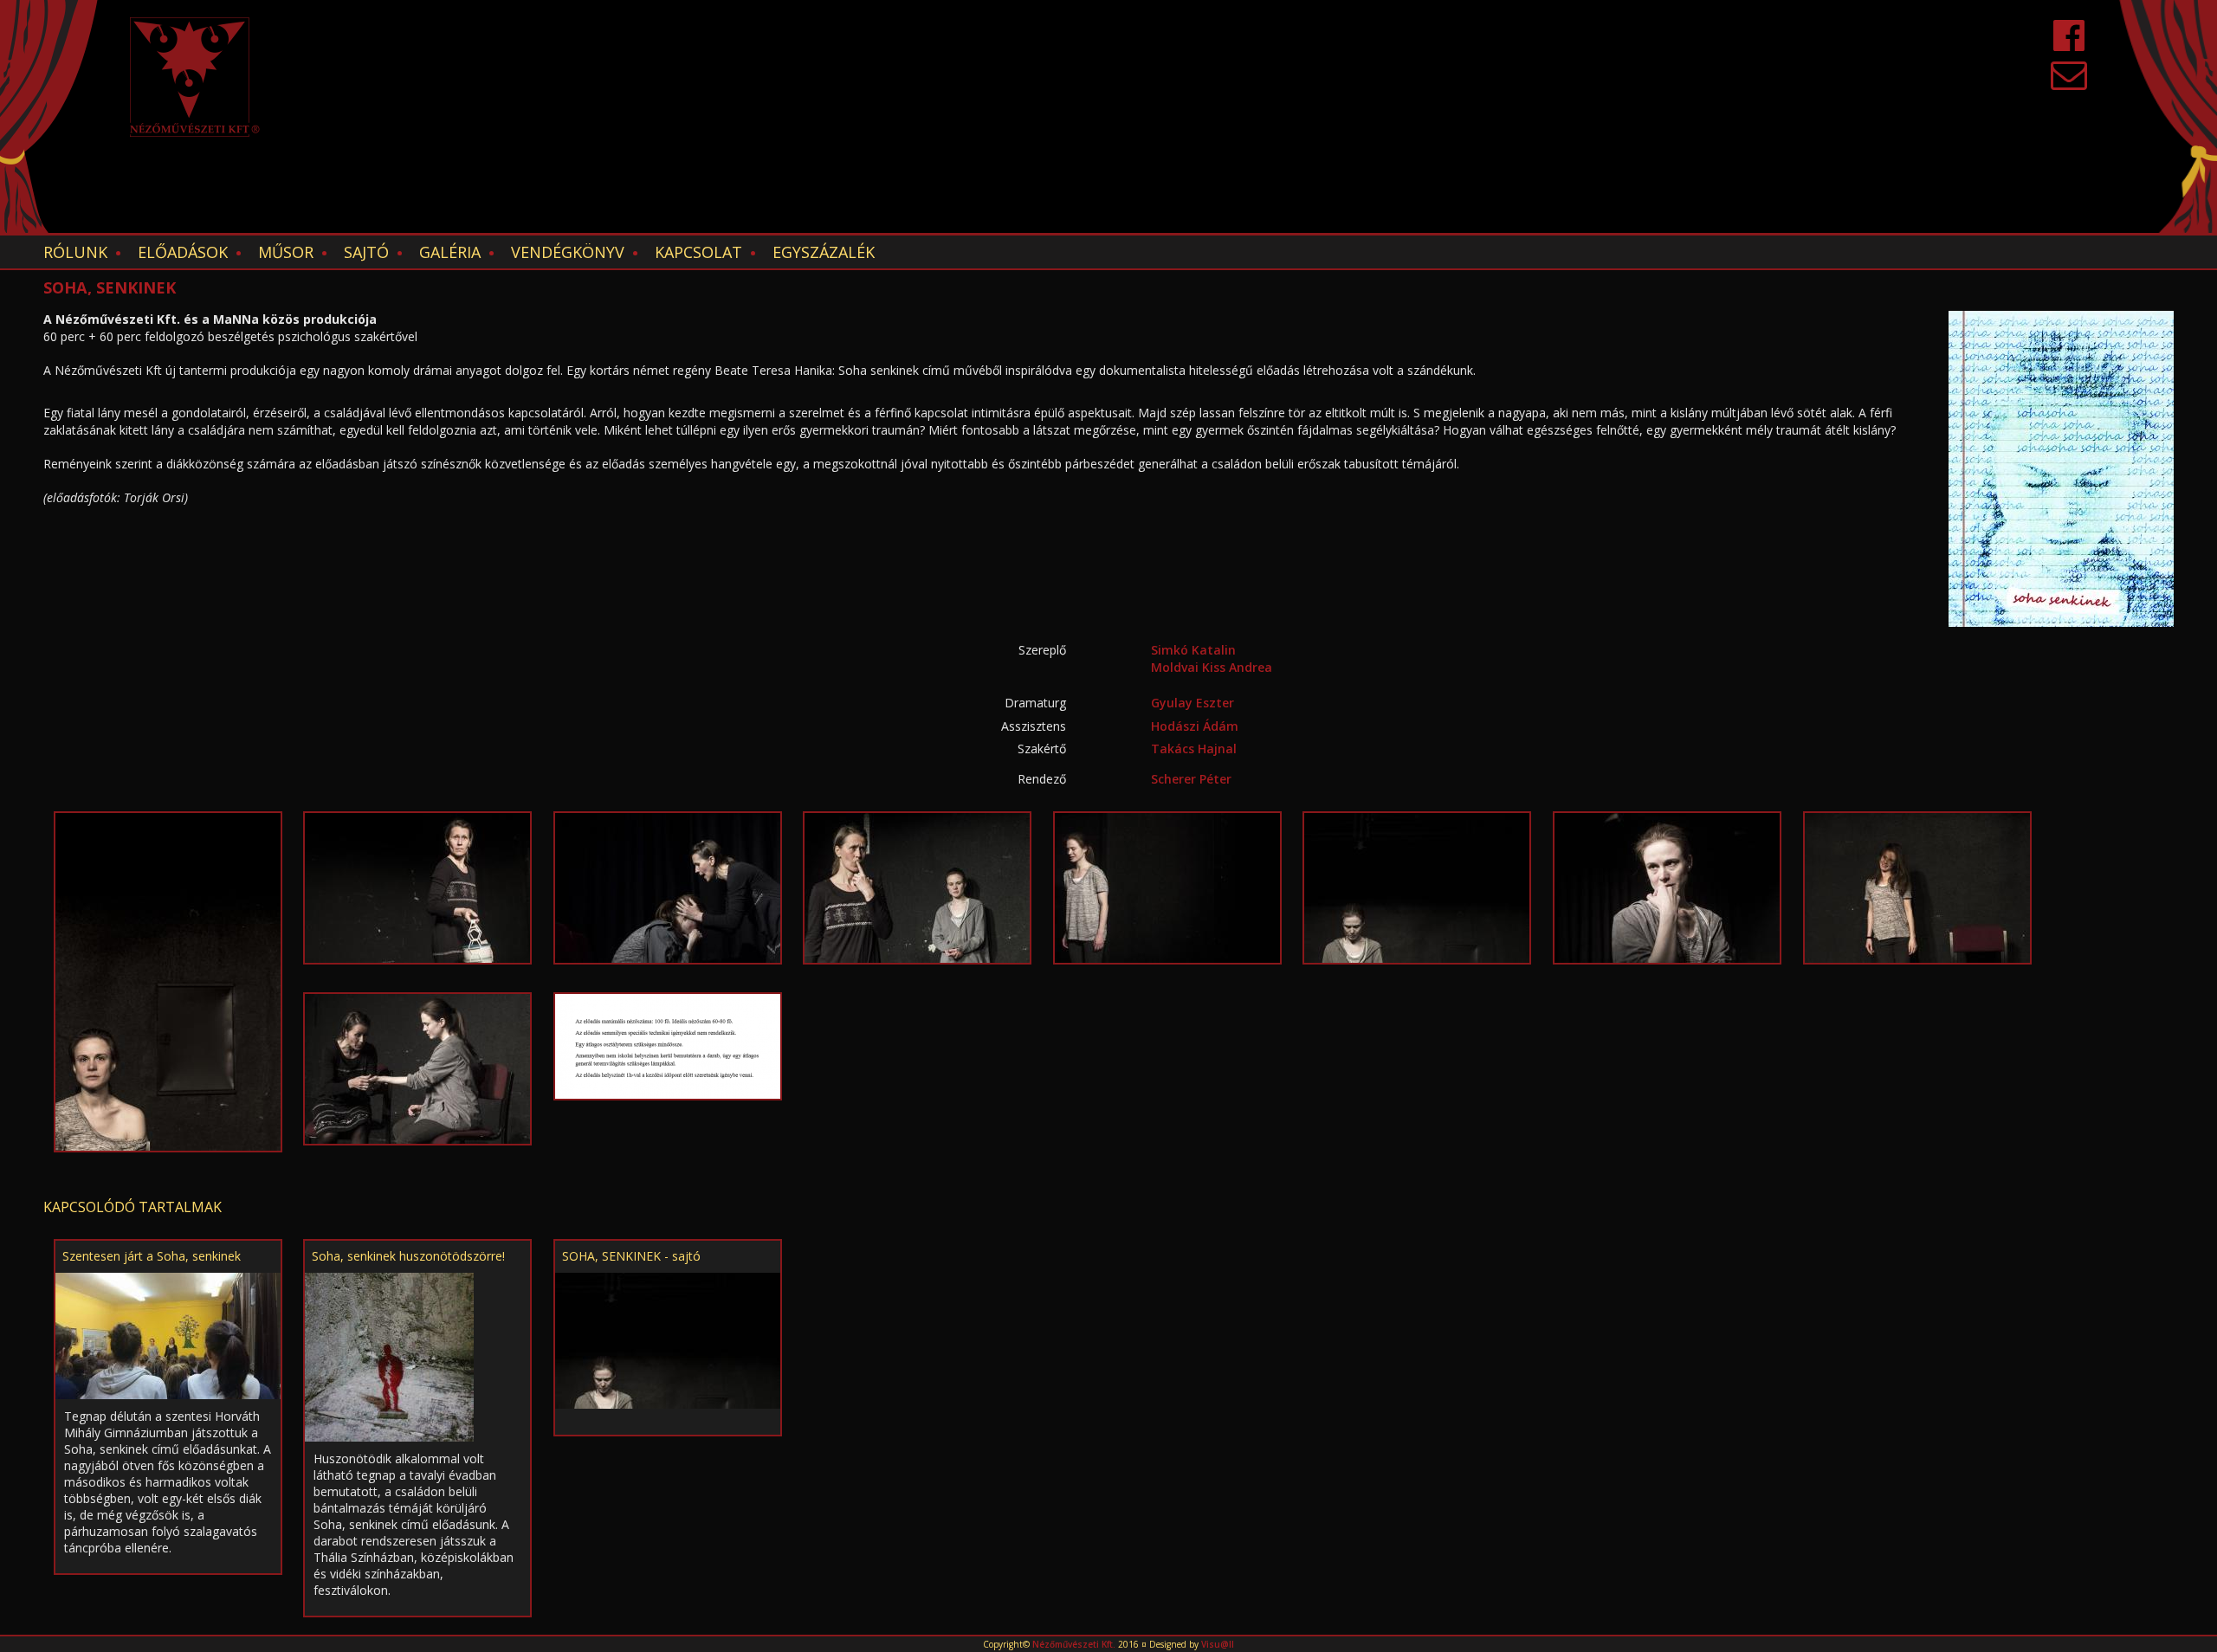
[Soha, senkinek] (168, 981)
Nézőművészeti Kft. (1074, 1644)
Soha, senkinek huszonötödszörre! (408, 1256)
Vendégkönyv (568, 252)
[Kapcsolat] (2069, 83)
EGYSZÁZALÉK (824, 252)
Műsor (286, 252)
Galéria (450, 252)
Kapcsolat (698, 252)
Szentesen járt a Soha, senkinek (152, 1256)
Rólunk (75, 252)
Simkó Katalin (1193, 650)
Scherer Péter (1191, 779)
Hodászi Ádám (1195, 726)
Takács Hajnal (1194, 749)
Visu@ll (1218, 1644)
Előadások (183, 252)
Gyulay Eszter (1193, 703)
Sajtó (366, 252)
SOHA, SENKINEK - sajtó (631, 1256)
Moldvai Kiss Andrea (1212, 667)
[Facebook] (2069, 44)
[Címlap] (195, 77)
